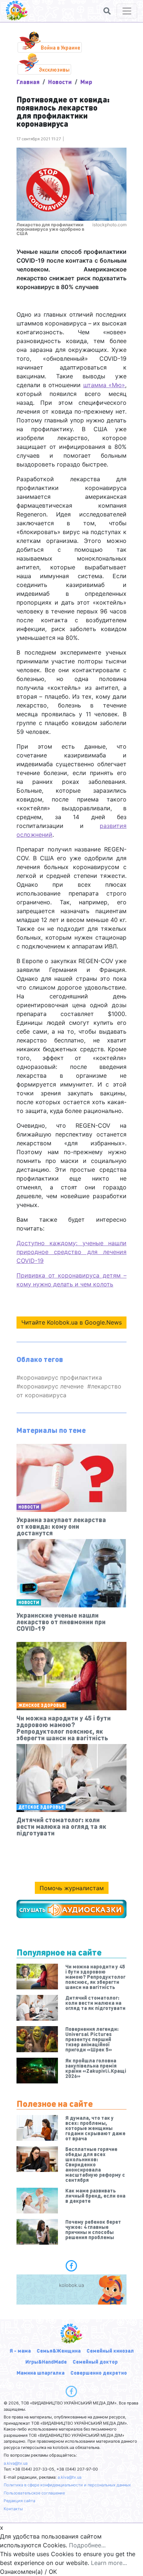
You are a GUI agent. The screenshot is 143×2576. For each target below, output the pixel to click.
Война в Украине (60, 47)
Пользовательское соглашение (34, 2493)
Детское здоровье (41, 1807)
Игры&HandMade (46, 2361)
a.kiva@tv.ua (16, 2463)
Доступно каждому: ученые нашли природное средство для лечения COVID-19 (71, 1252)
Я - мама (20, 2350)
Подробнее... (87, 2545)
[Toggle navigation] (127, 11)
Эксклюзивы (54, 69)
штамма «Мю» (104, 385)
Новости (60, 82)
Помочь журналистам (72, 1888)
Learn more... (109, 2563)
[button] (107, 11)
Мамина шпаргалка (41, 2373)
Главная (28, 82)
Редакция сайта (19, 2501)
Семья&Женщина (59, 2350)
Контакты (13, 2509)
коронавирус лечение (52, 1386)
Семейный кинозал (110, 2350)
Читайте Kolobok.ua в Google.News (71, 1322)
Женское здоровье (41, 1705)
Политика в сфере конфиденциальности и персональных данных (67, 2485)
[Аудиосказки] (71, 1909)
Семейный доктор (95, 2361)
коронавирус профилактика (61, 1377)
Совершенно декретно (99, 2373)
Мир (86, 82)
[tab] (71, 2266)
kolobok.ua (71, 2285)
